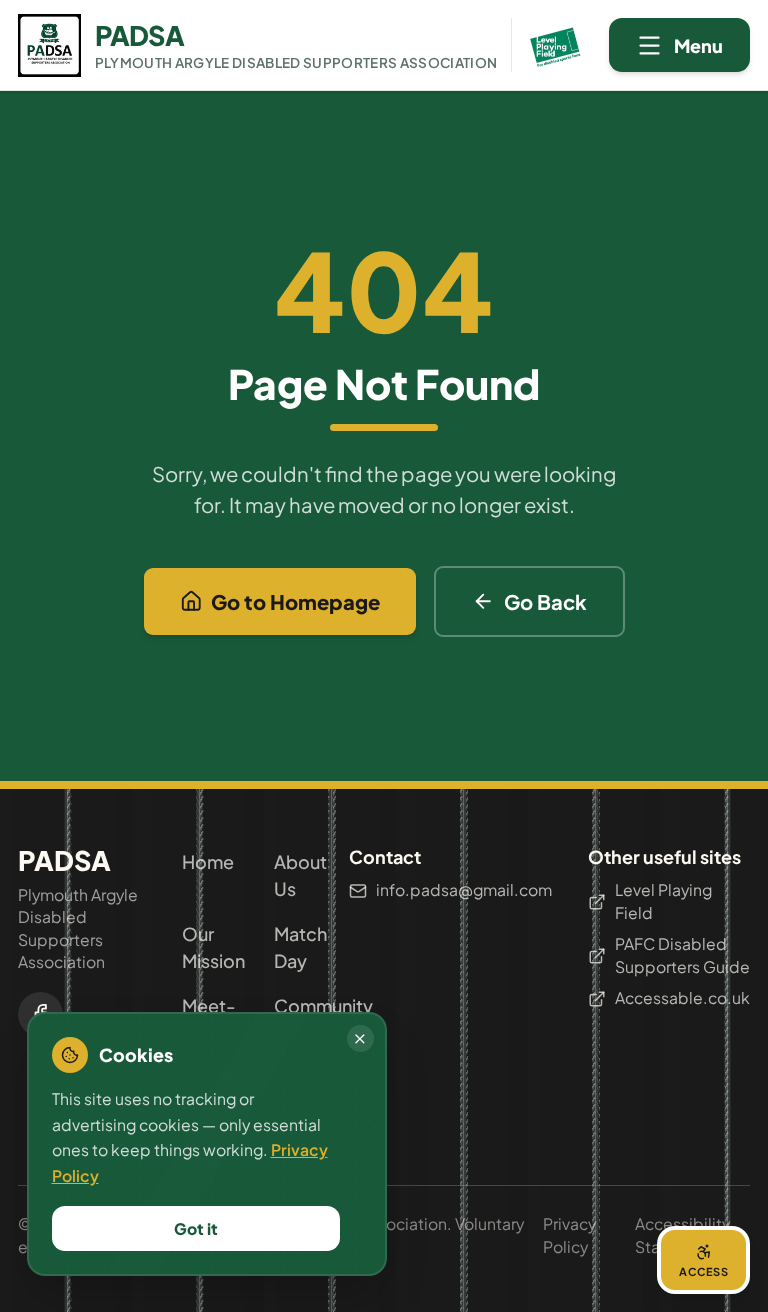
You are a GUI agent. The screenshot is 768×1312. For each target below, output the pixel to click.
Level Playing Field (663, 901)
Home (201, 861)
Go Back (545, 601)
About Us (293, 875)
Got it (196, 1228)
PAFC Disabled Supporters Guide (682, 955)
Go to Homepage (295, 601)
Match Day (293, 947)
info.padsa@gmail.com (464, 889)
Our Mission (201, 947)
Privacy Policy (569, 1235)
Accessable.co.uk (682, 997)
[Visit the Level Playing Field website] (549, 45)
